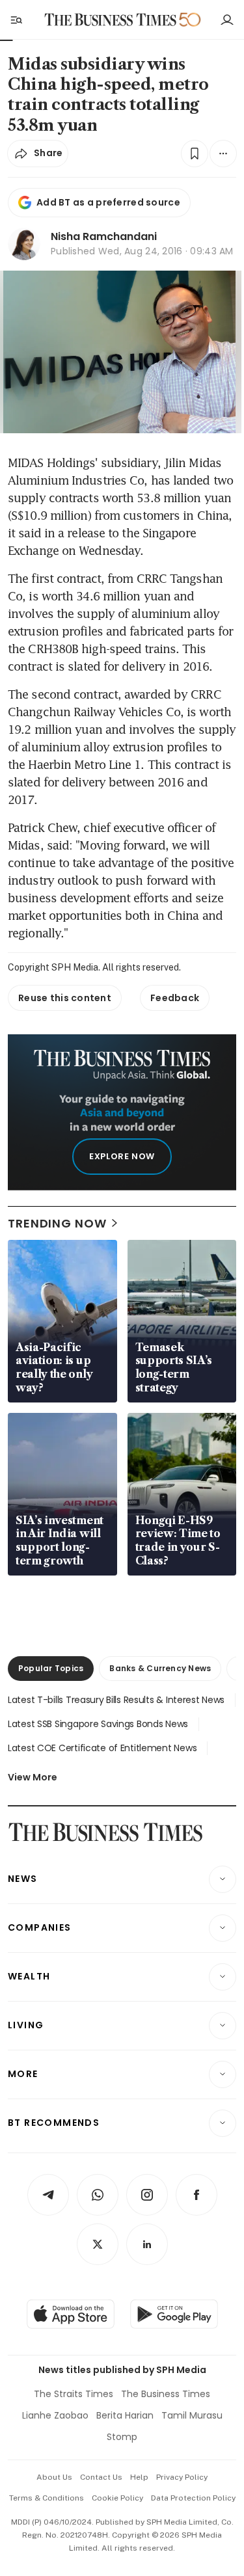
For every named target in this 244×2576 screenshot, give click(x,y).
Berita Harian (125, 2415)
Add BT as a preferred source (108, 202)
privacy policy (182, 2477)
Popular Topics (51, 1668)
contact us (101, 2477)
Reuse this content (65, 998)
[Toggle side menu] (16, 20)
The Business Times (166, 2394)
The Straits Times (74, 2394)
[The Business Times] (110, 20)
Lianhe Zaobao (55, 2415)
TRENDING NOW (57, 1223)
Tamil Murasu (192, 2415)
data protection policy (193, 2498)
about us (54, 2477)
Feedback (175, 998)
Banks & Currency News (160, 1668)
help (139, 2477)
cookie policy (117, 2498)
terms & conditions (47, 2498)
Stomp (122, 2437)
